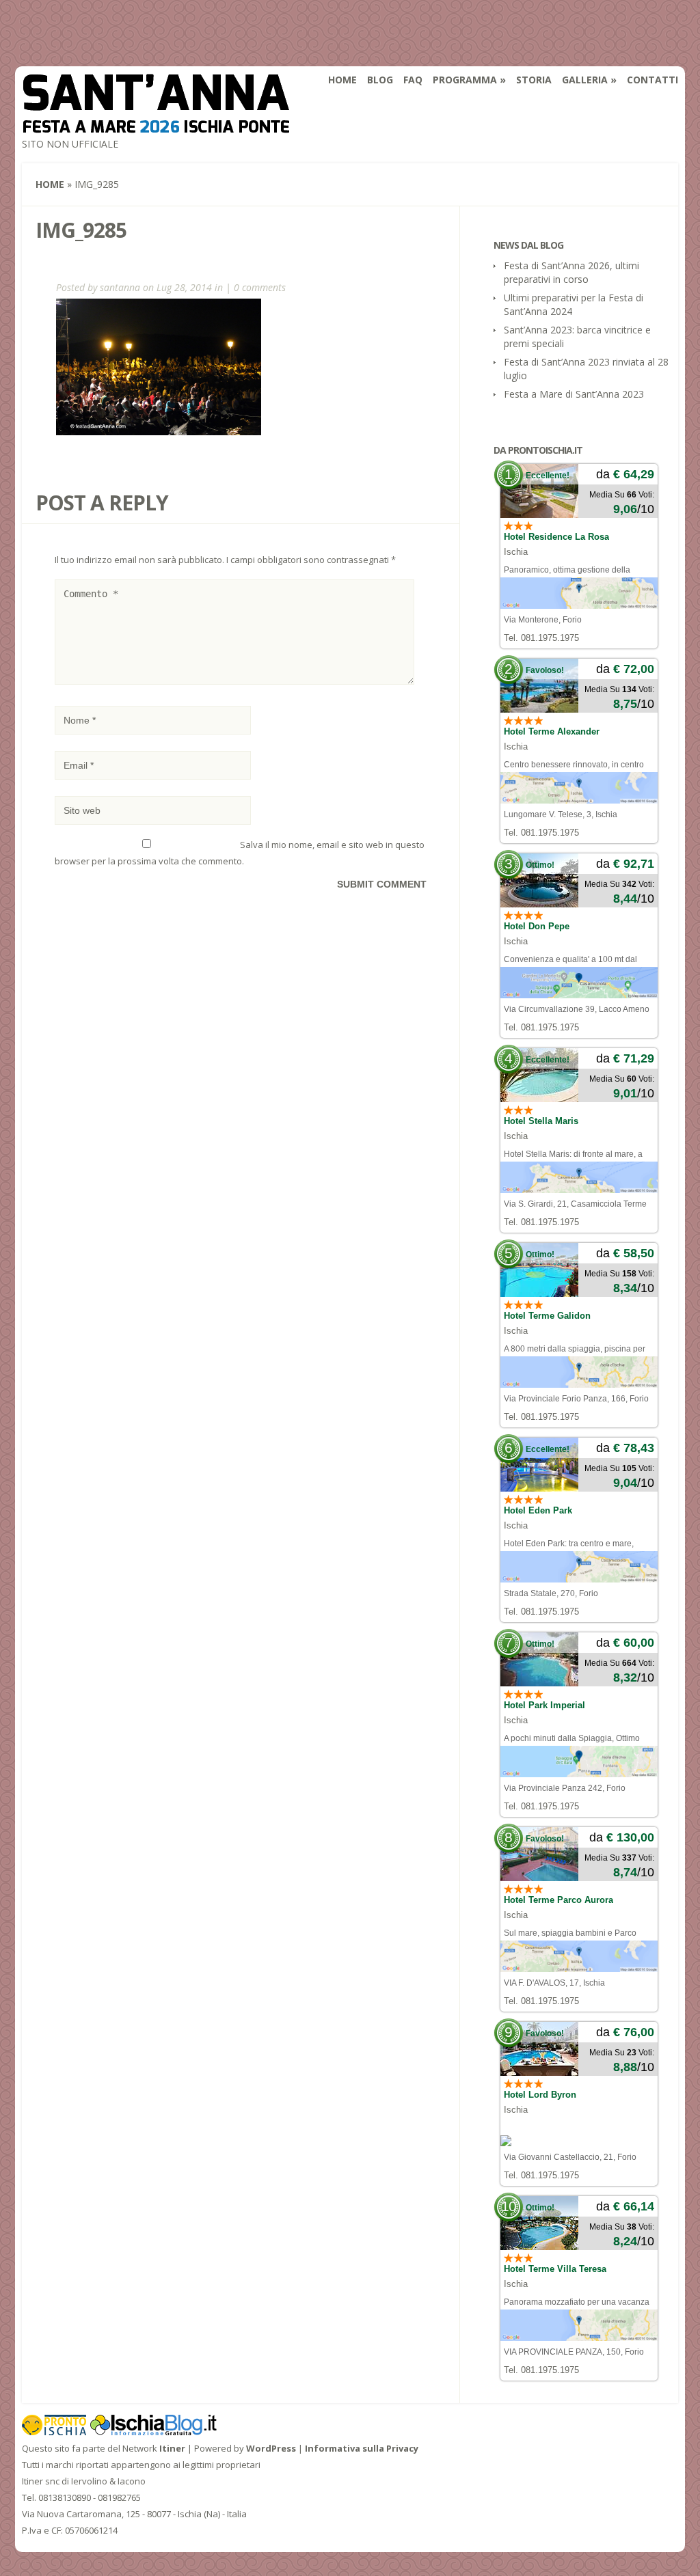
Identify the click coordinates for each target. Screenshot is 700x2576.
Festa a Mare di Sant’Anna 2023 (574, 394)
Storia (534, 80)
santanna (120, 287)
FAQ (413, 80)
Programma (465, 80)
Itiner (172, 2448)
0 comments (260, 287)
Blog (380, 80)
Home (342, 80)
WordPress (271, 2448)
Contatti (652, 80)
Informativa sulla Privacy (362, 2448)
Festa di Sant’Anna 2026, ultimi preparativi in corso (571, 272)
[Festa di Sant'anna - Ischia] (156, 124)
